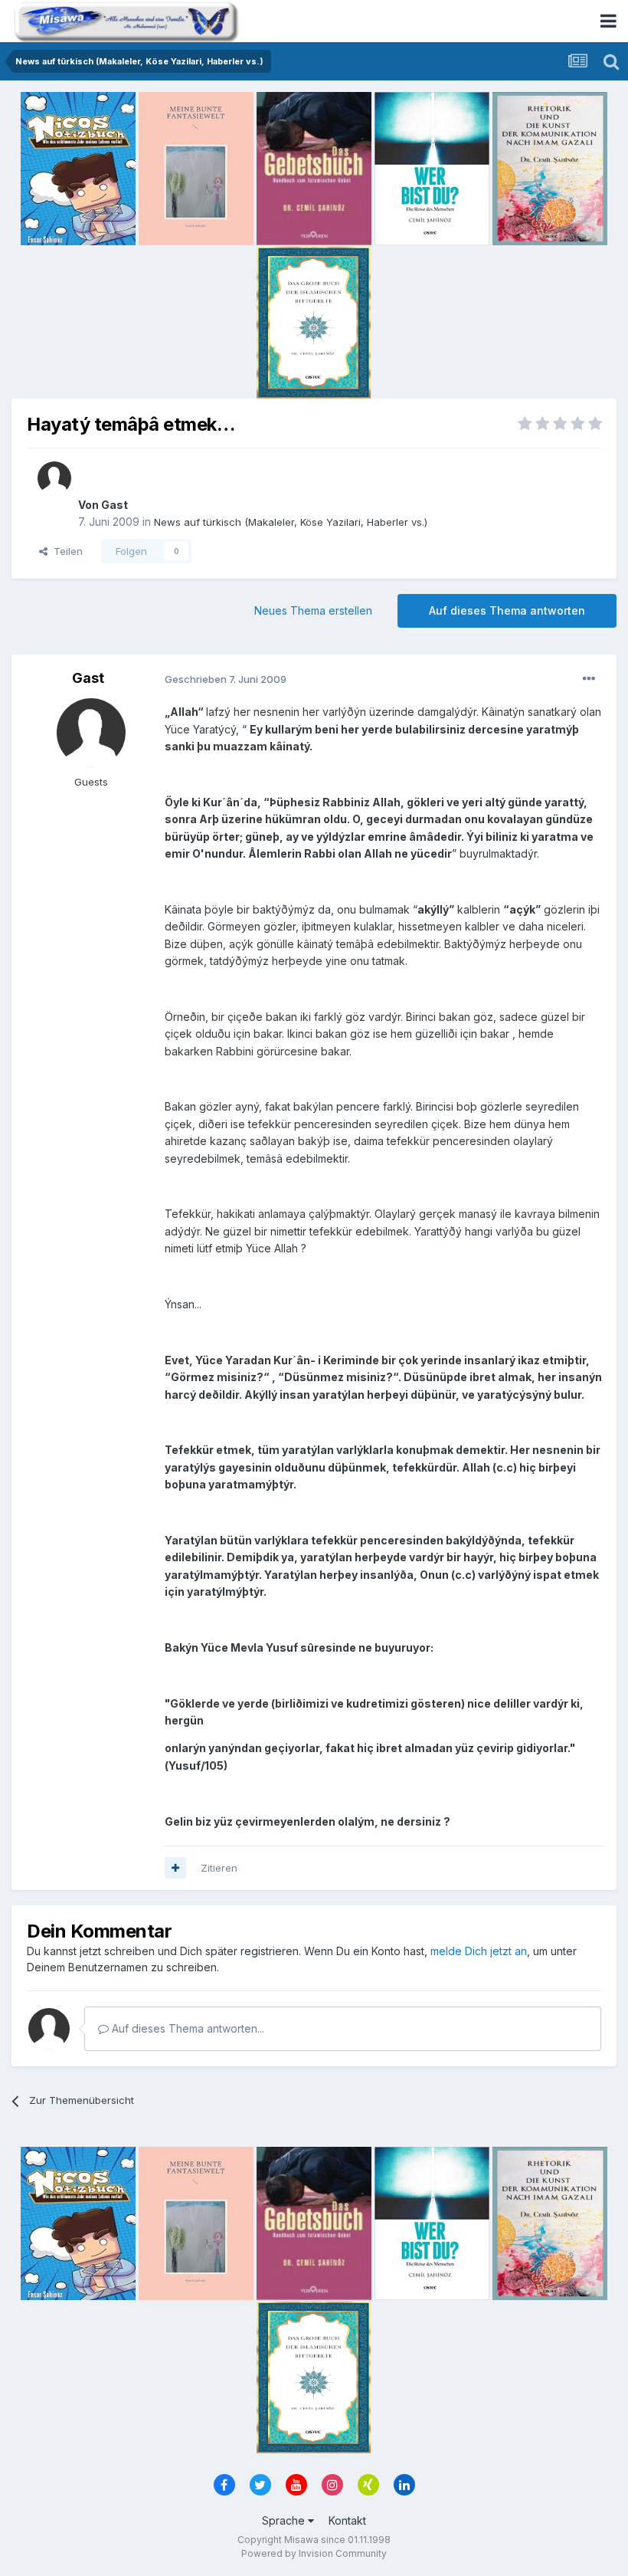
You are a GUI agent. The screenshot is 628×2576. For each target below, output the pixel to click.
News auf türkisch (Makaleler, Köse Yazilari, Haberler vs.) (291, 522)
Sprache (285, 2520)
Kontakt (347, 2520)
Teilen (65, 551)
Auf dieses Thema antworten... (186, 2028)
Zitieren (219, 1868)
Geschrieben (226, 679)
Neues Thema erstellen (313, 610)
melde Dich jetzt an (479, 1951)
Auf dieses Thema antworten (507, 610)
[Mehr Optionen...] (589, 679)
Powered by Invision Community (314, 2553)
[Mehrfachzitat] (175, 1868)
